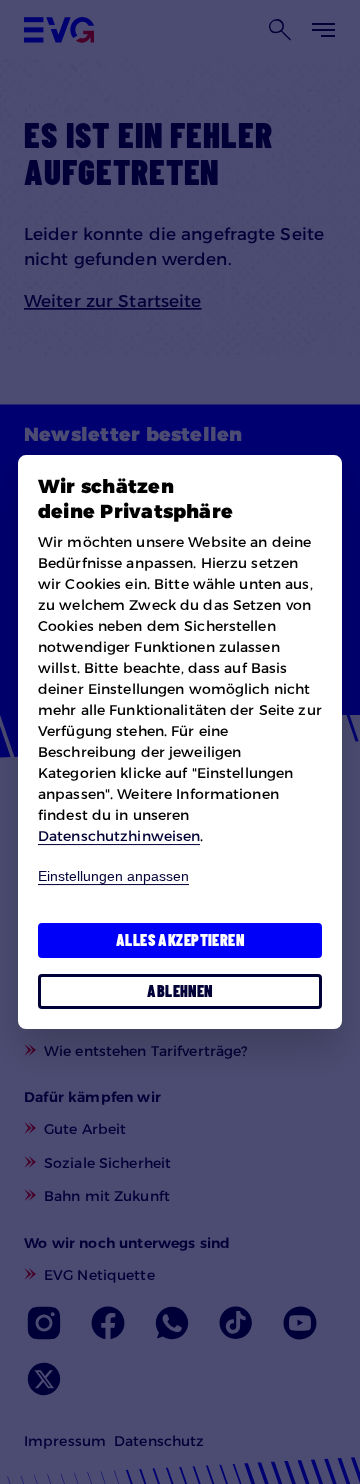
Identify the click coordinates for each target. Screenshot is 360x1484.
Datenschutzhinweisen (119, 836)
